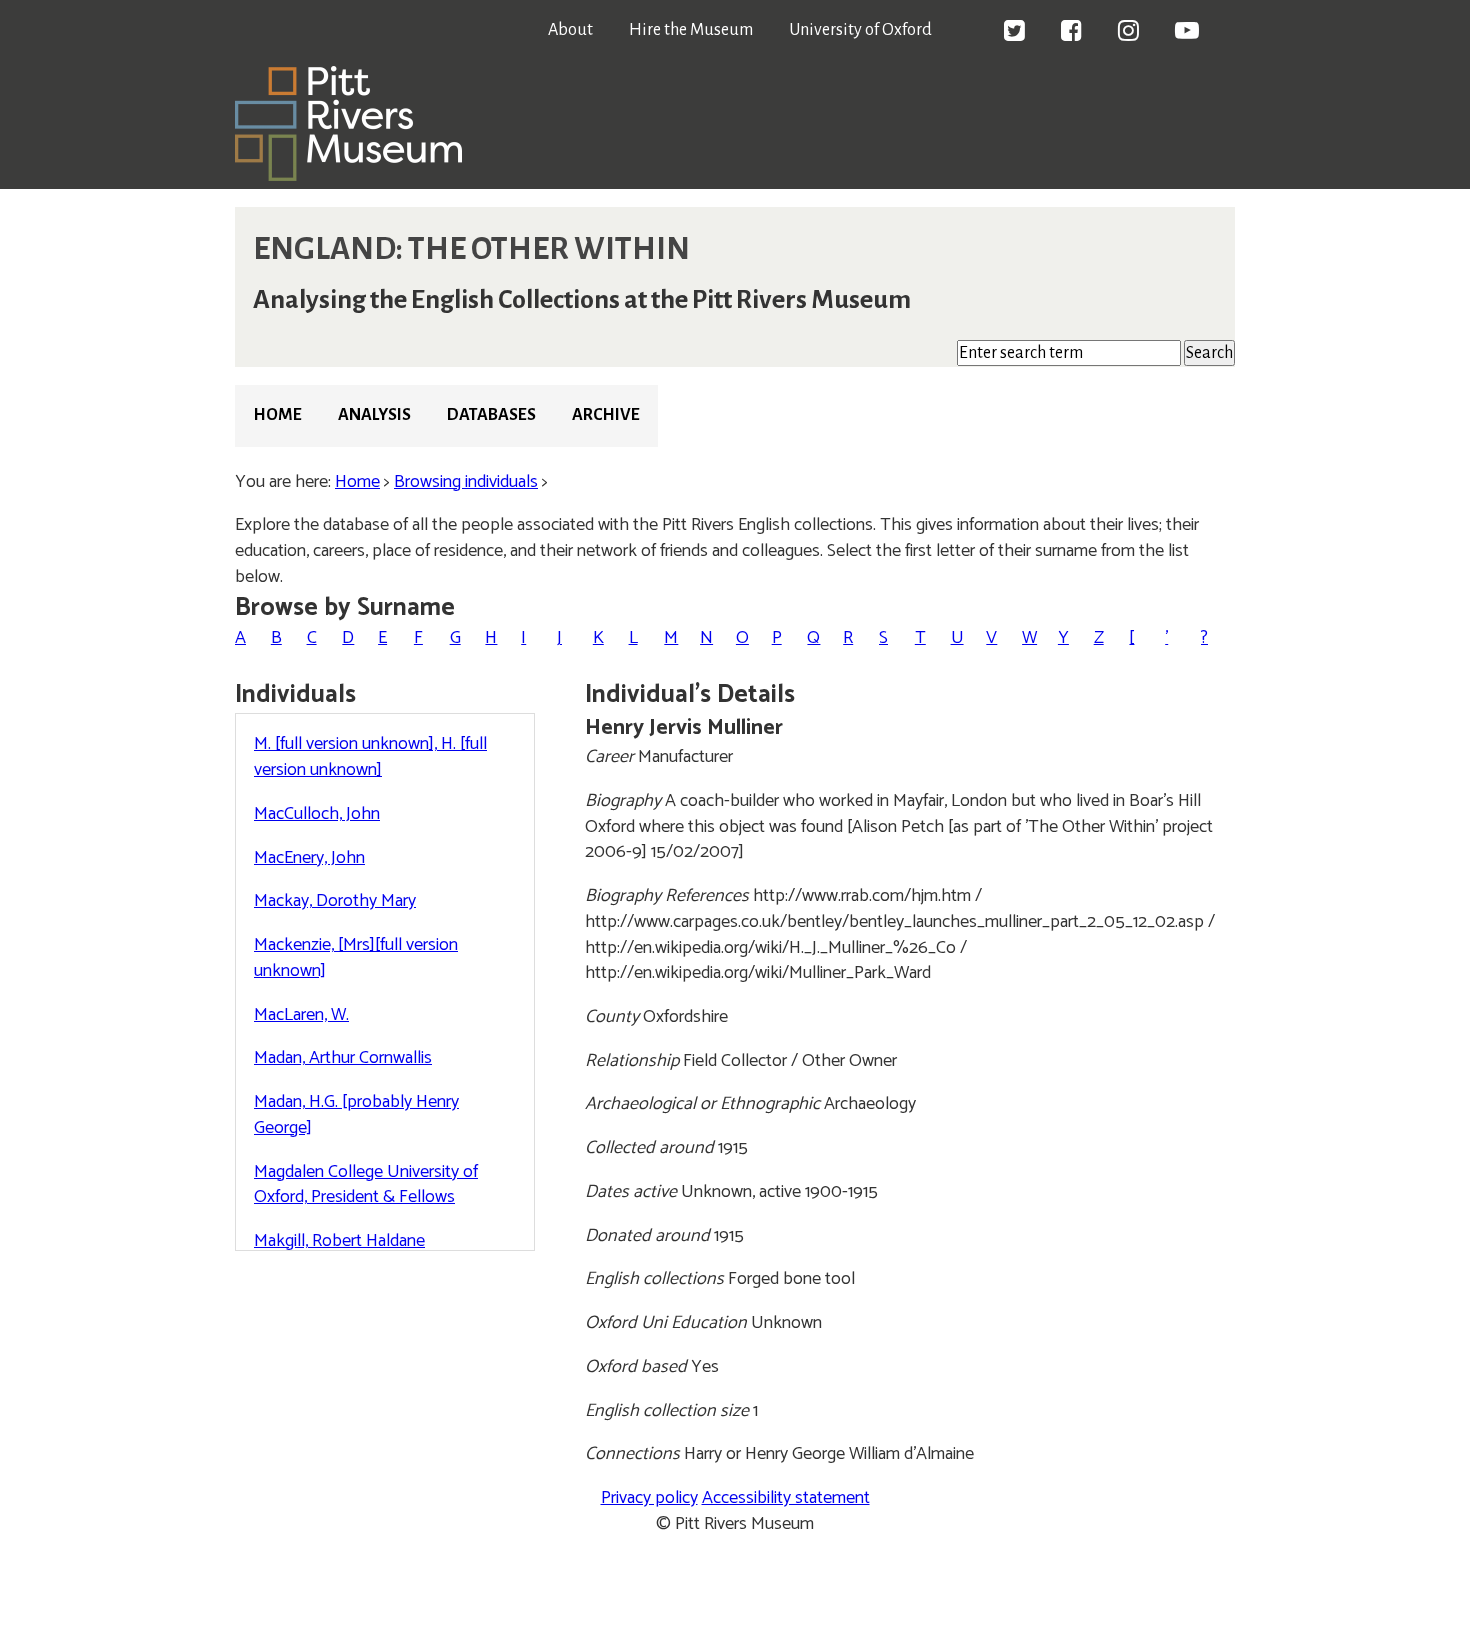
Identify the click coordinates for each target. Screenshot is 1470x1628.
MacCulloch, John (317, 814)
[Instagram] (1128, 33)
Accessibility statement (786, 1498)
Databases (491, 415)
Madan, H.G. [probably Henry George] (356, 1115)
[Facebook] (1071, 33)
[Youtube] (1187, 33)
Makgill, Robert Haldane (339, 1241)
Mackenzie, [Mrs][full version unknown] (356, 958)
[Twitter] (1014, 33)
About (570, 30)
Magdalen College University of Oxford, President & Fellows (366, 1185)
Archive (606, 415)
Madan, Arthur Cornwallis (343, 1058)
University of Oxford (860, 30)
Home (277, 415)
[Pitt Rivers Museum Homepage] (348, 176)
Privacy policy (649, 1498)
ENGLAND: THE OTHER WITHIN (471, 249)
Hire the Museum (691, 30)
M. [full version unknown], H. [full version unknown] (370, 757)
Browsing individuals (466, 482)
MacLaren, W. (301, 1015)
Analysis (374, 415)
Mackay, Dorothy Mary (335, 901)
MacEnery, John (309, 858)
